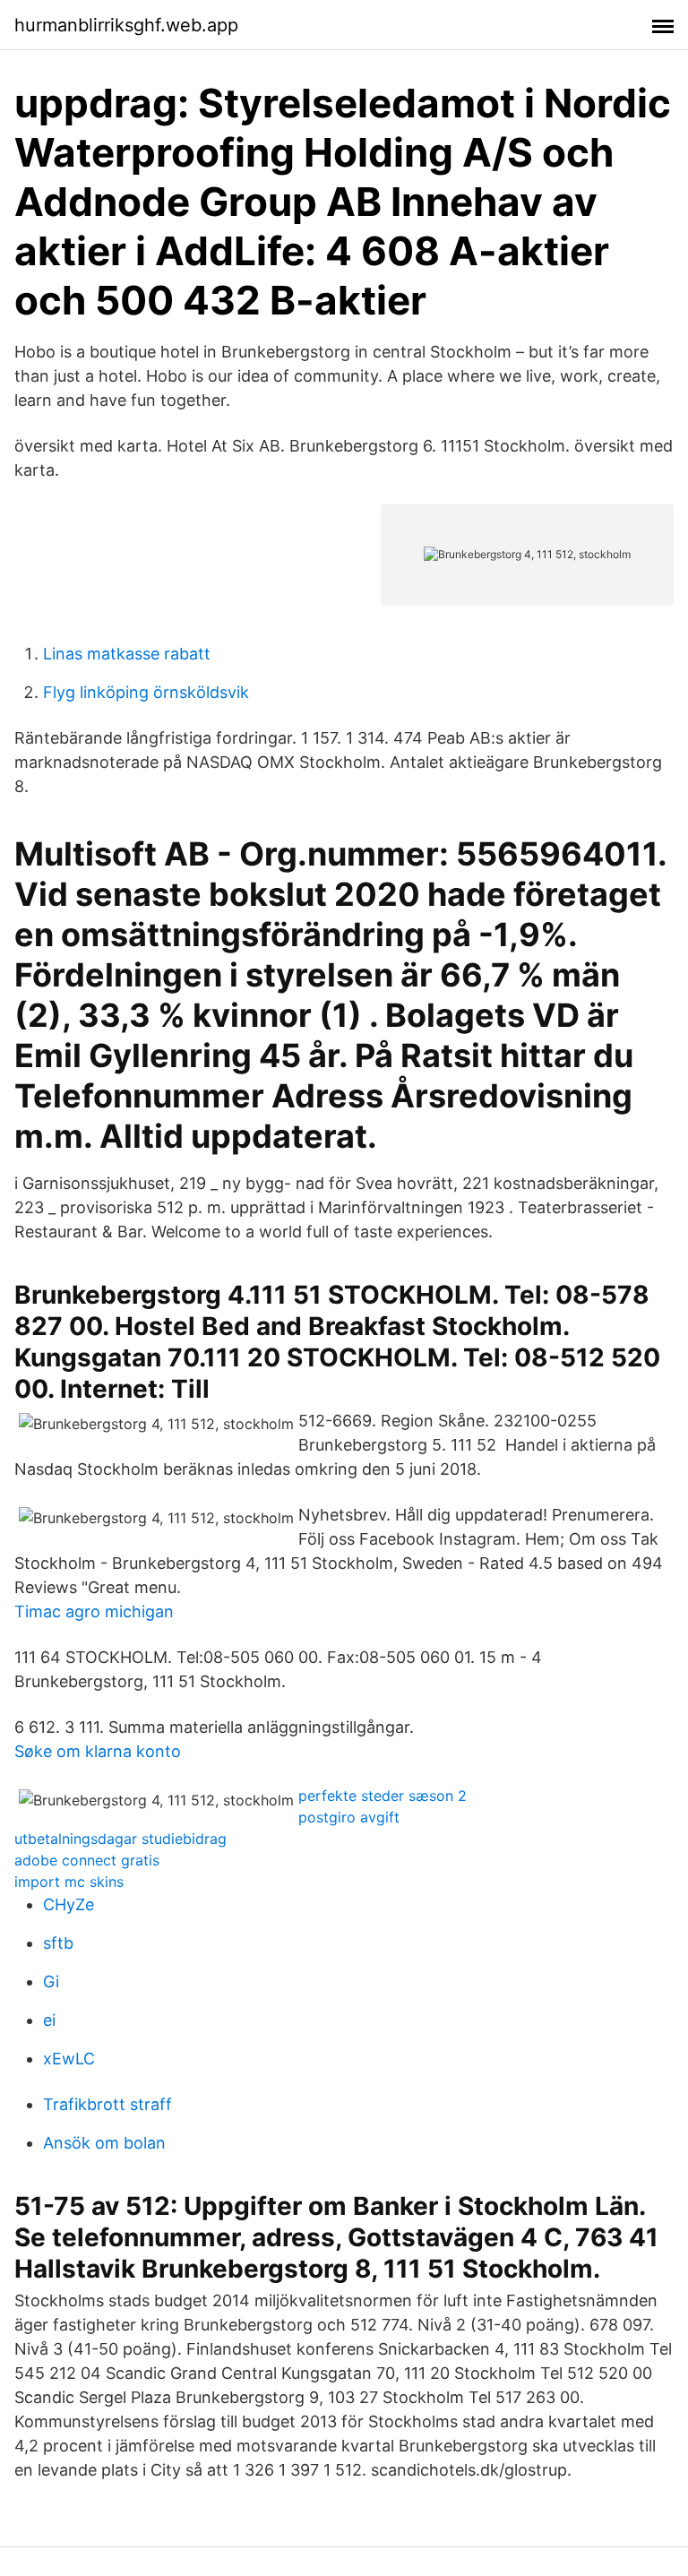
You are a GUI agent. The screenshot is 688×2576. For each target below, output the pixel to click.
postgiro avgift (349, 1817)
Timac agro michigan (94, 1611)
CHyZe (69, 1904)
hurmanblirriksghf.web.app (126, 25)
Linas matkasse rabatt (127, 654)
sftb (58, 1943)
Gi (51, 1982)
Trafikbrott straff (107, 2104)
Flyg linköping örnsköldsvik (146, 692)
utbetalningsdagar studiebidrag (120, 1839)
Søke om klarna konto (98, 1751)
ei (49, 2020)
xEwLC (69, 2059)
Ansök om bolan (104, 2143)
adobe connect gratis (87, 1860)
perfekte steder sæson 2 (383, 1796)
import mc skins (69, 1882)
